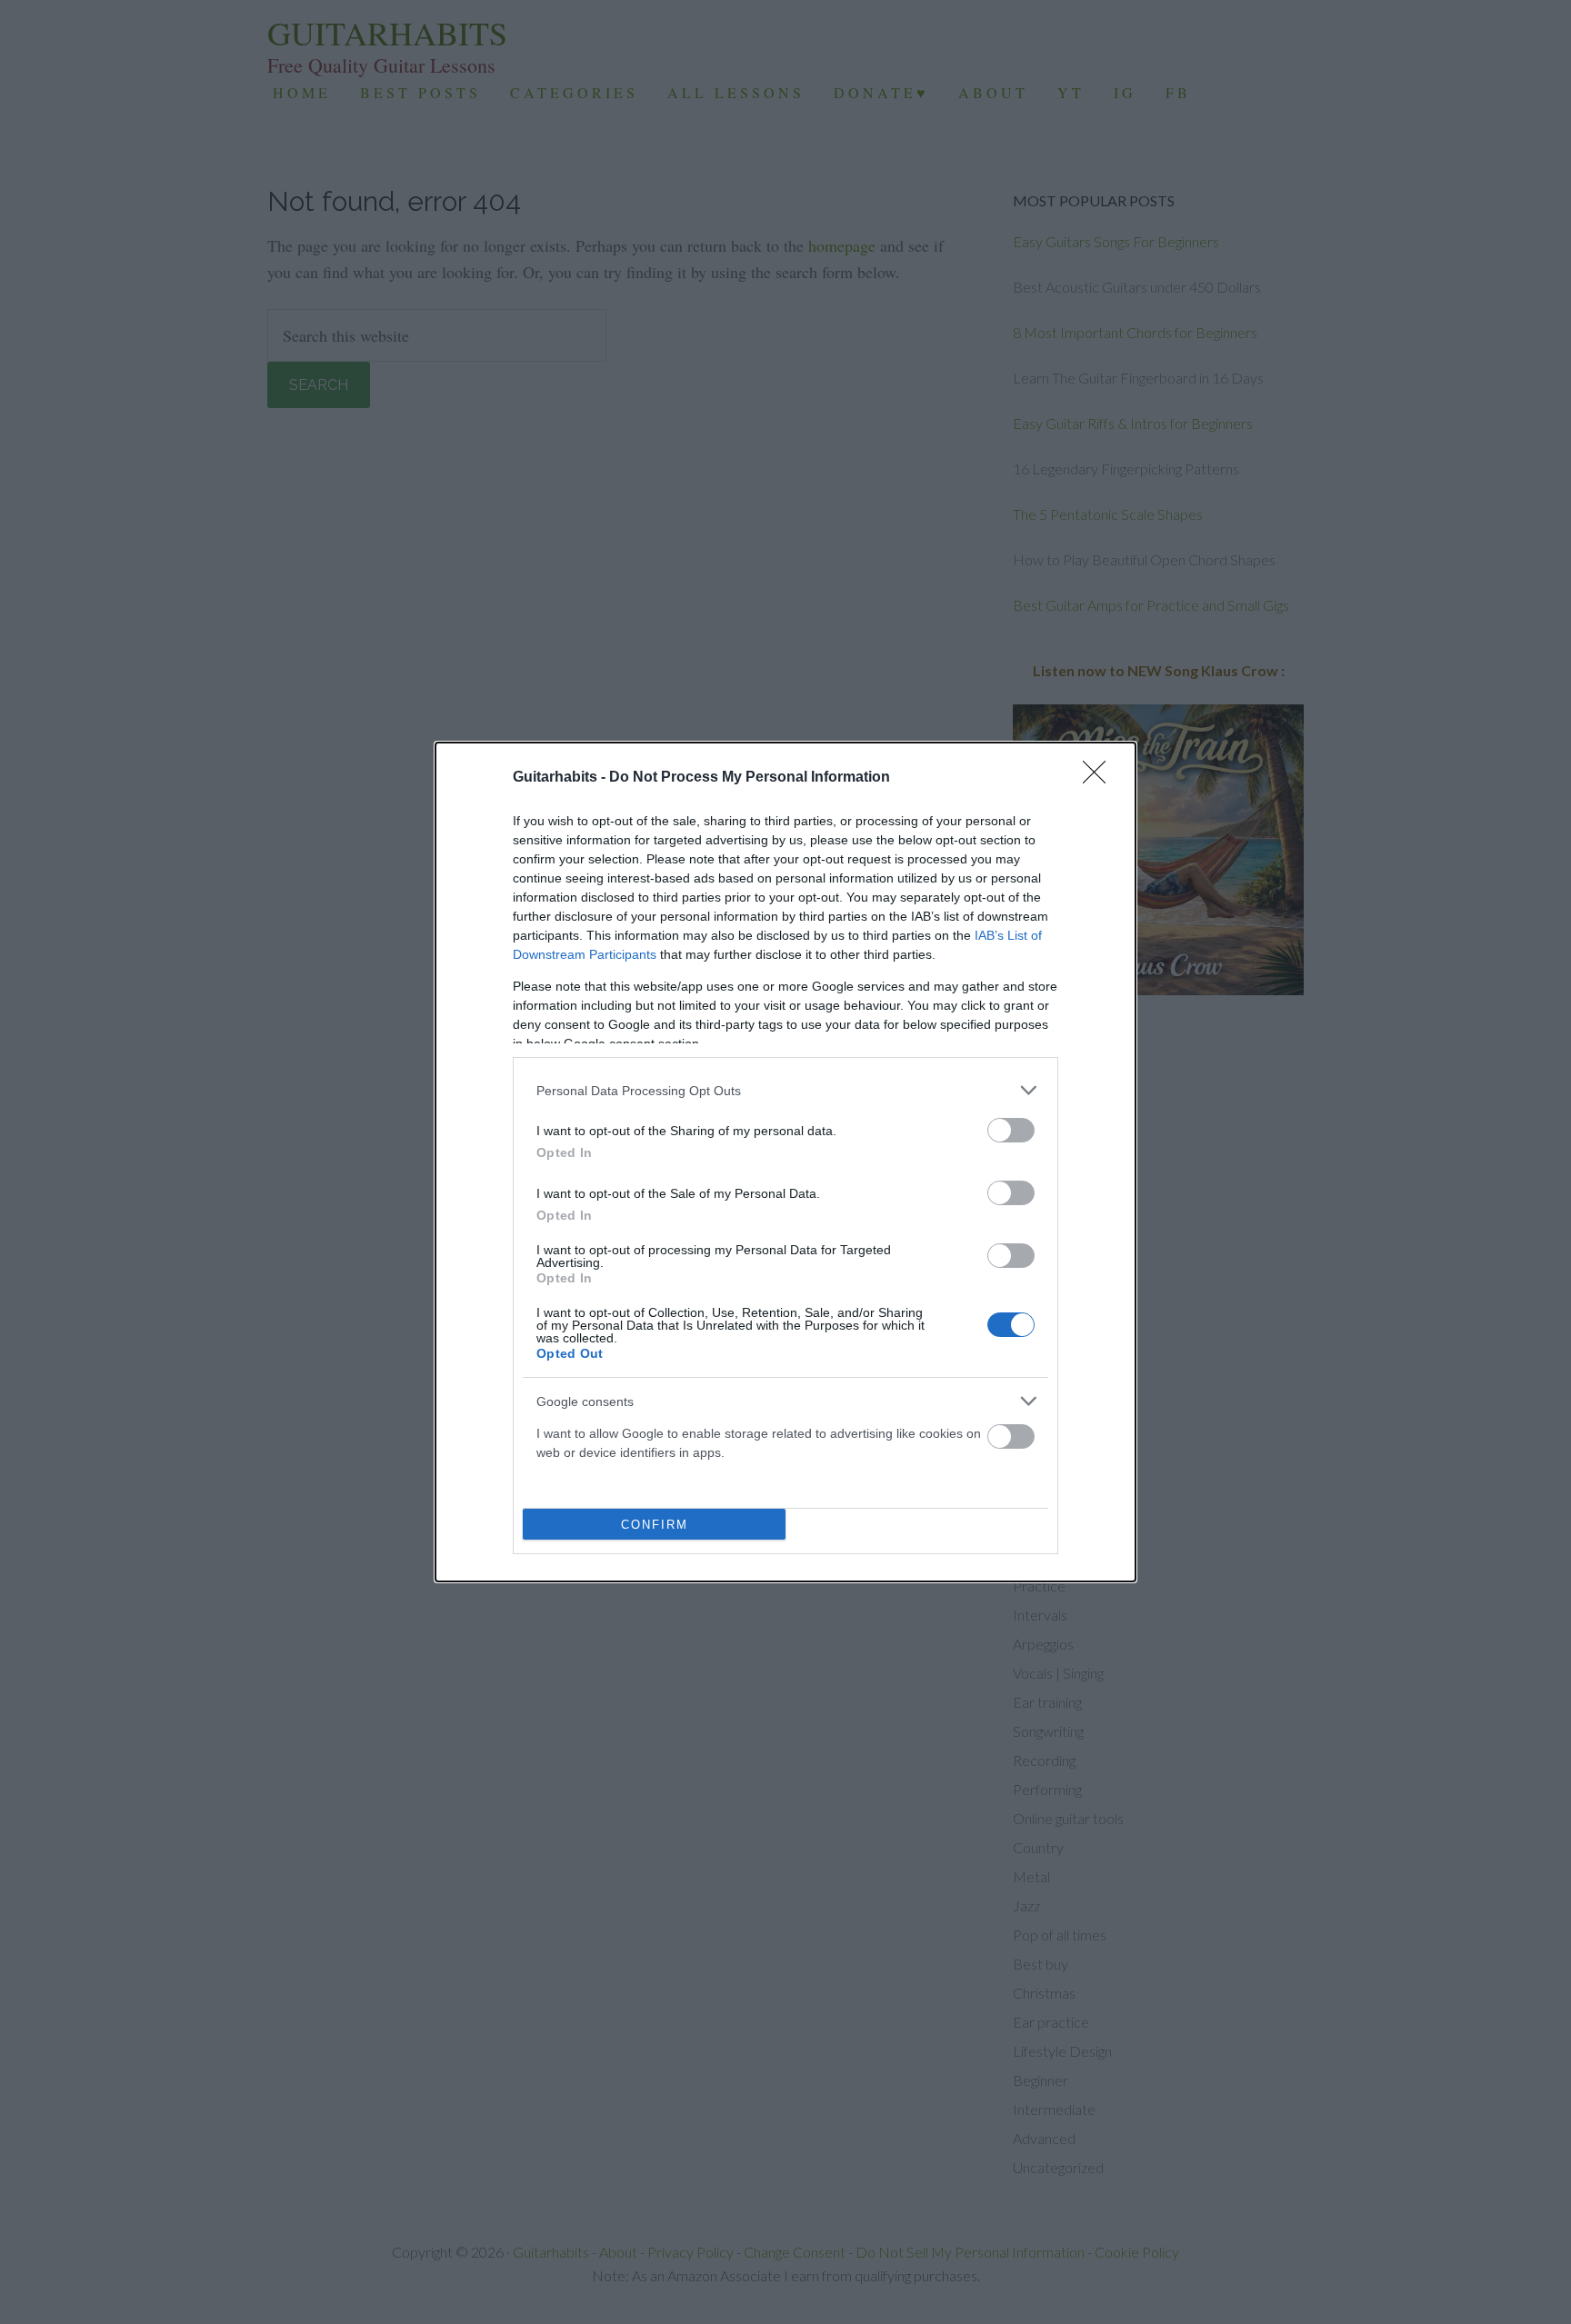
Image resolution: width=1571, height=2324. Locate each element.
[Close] (1100, 778)
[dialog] (785, 1162)
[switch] (1011, 1130)
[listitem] (785, 1090)
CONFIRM (655, 1525)
